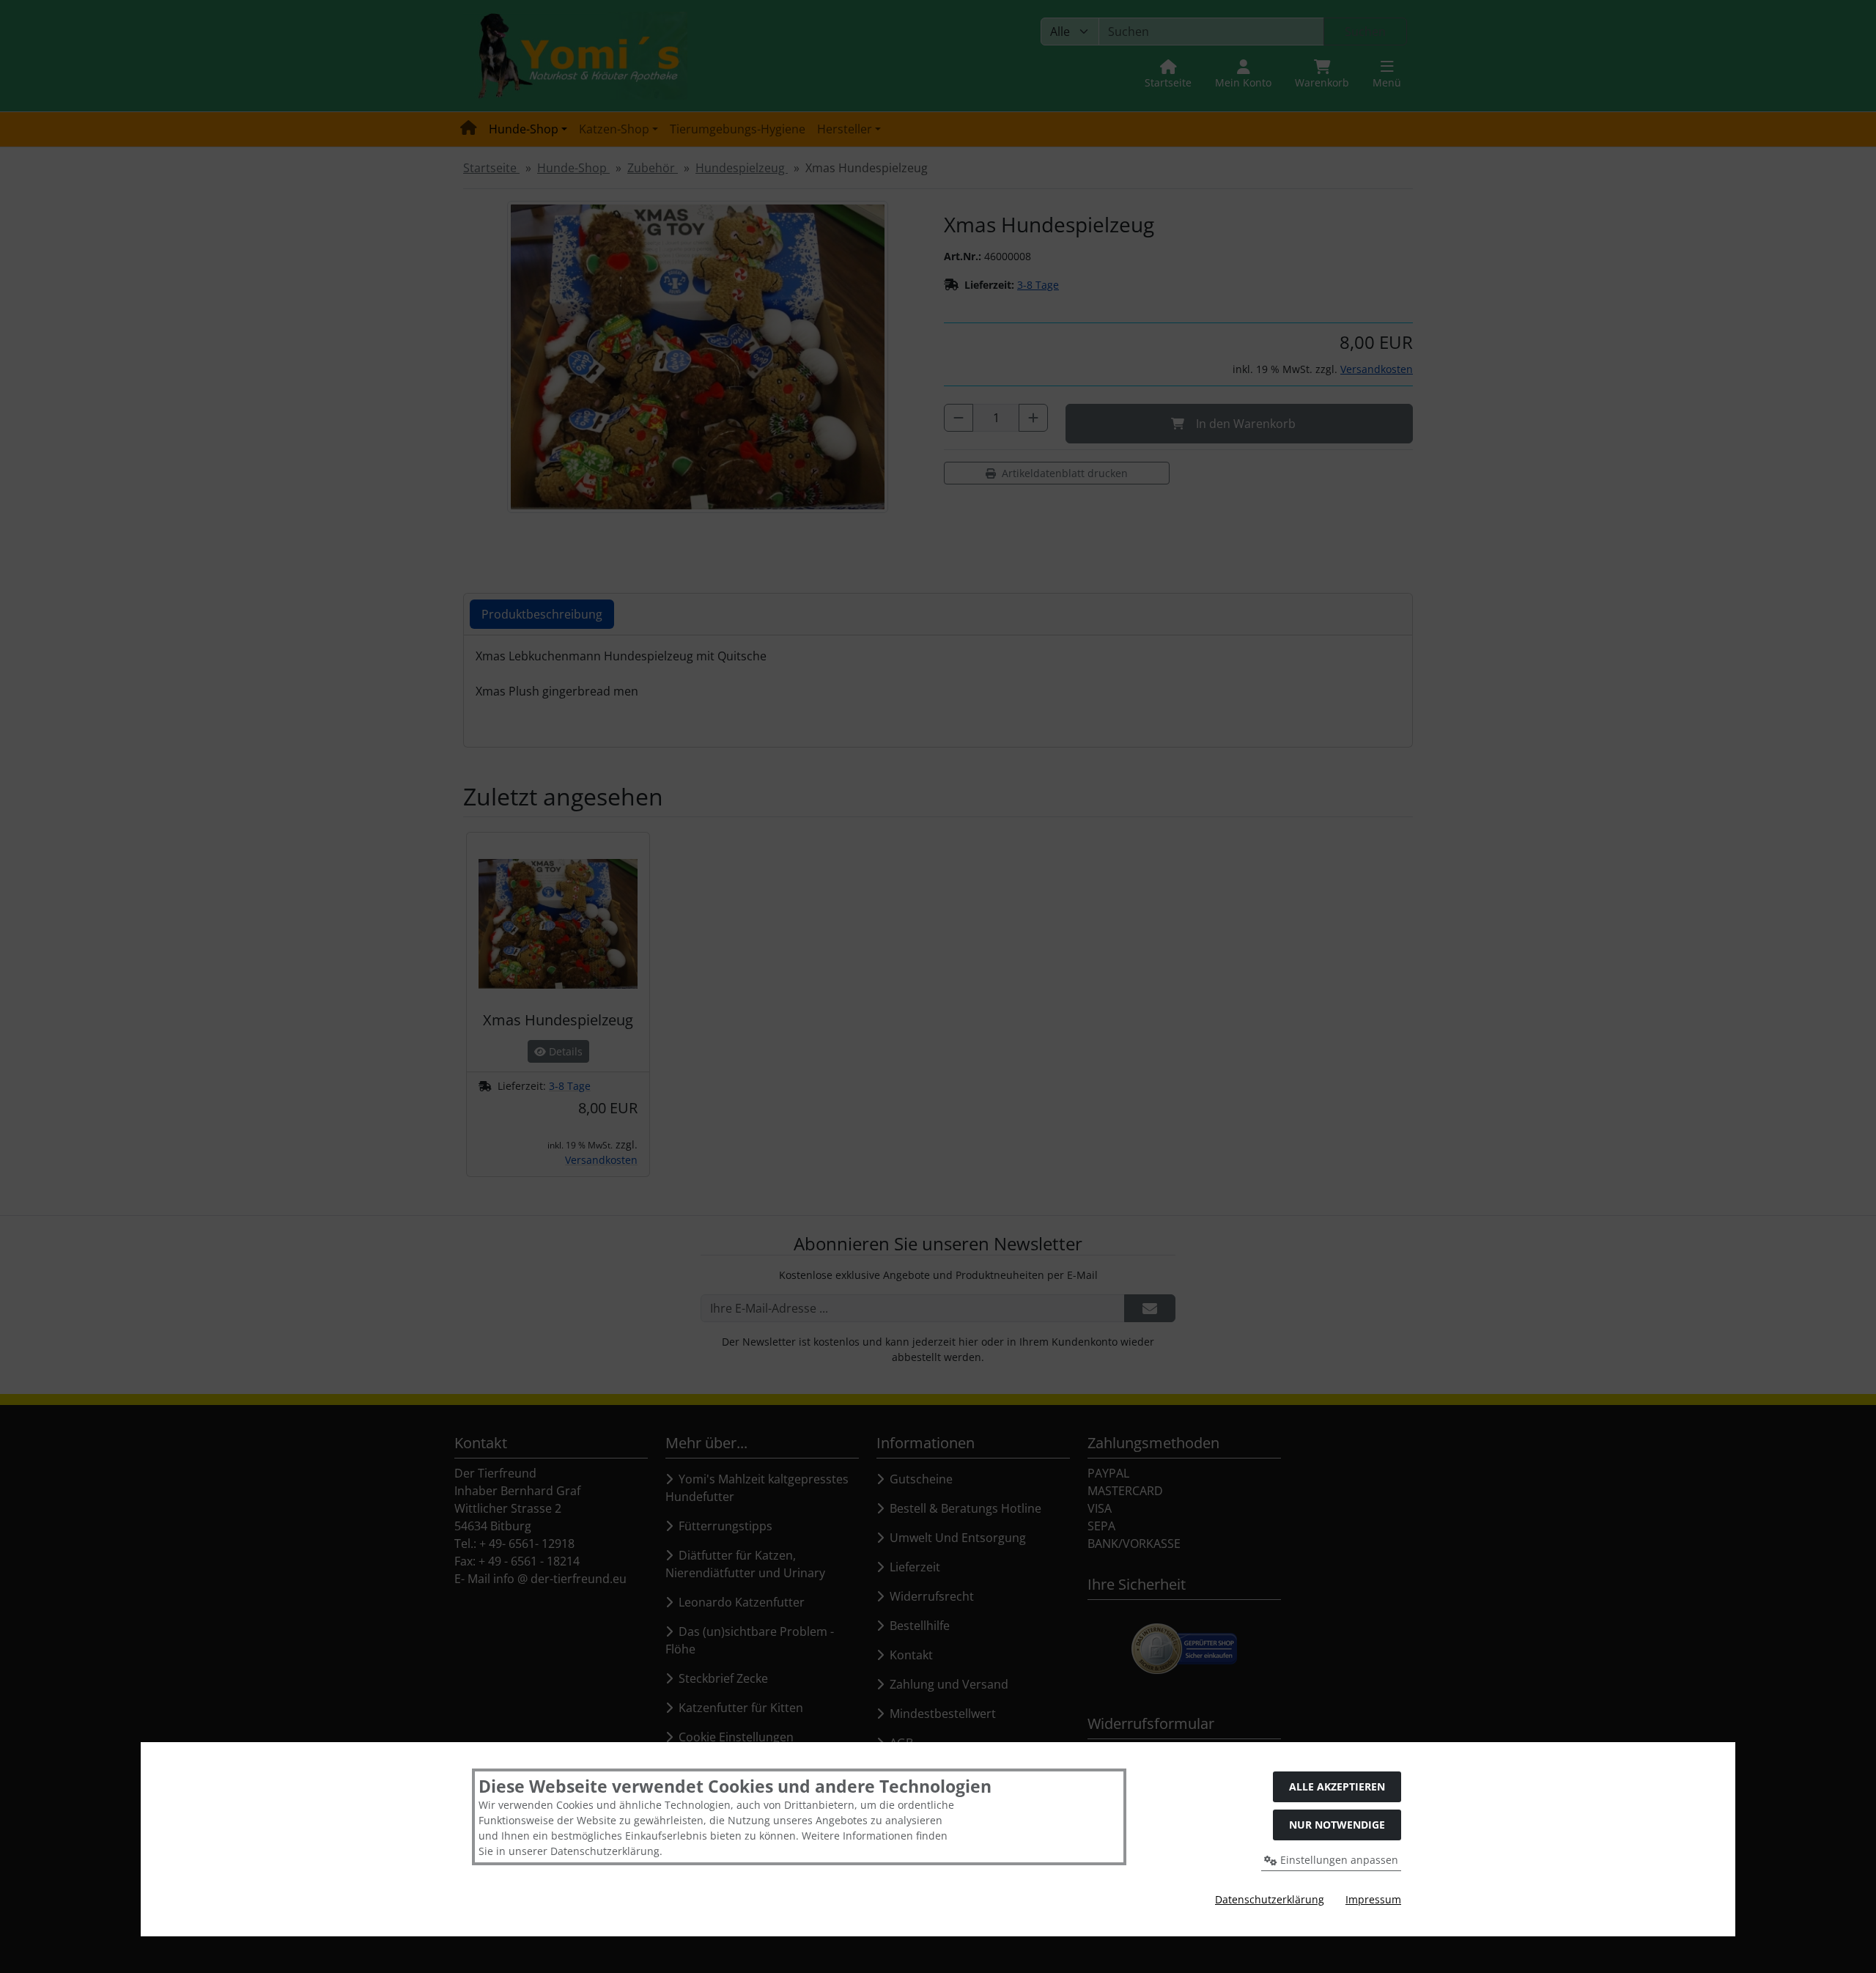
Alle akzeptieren (1337, 1786)
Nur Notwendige (1337, 1825)
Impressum (1373, 1899)
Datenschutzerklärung (1270, 1899)
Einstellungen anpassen (1338, 1860)
